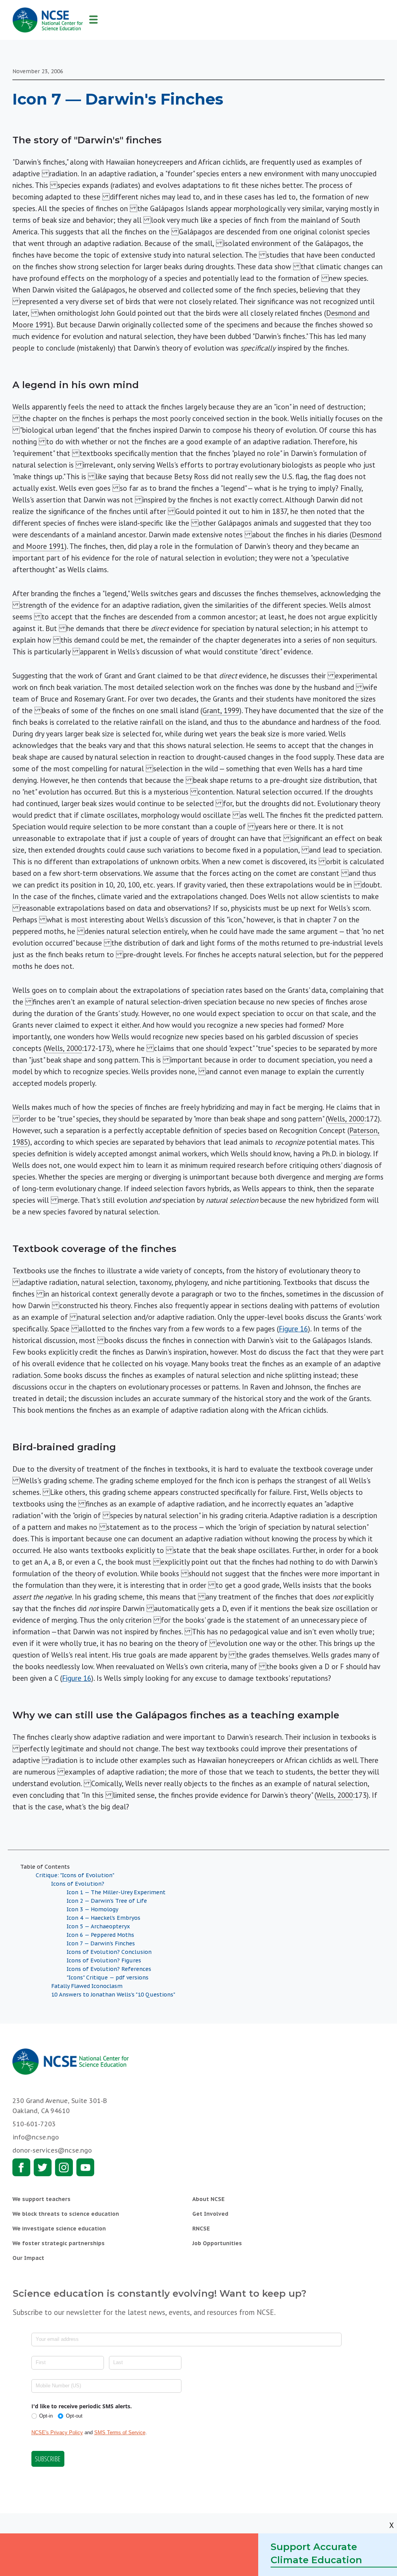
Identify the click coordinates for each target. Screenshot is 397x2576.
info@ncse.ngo (36, 2137)
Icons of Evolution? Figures (104, 1960)
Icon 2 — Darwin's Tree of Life (107, 1901)
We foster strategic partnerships (59, 2243)
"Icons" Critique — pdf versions (108, 1978)
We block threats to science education (66, 2214)
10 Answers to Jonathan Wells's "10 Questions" (113, 1995)
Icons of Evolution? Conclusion (109, 1952)
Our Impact (28, 2258)
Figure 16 (293, 1329)
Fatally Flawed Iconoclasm (87, 1986)
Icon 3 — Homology (92, 1909)
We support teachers (41, 2199)
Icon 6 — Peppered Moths (100, 1935)
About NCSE (208, 2199)
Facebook (21, 2167)
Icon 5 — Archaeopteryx (98, 1926)
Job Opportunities (217, 2243)
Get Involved (210, 2214)
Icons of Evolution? (78, 1884)
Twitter (43, 2167)
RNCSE (201, 2229)
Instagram (64, 2167)
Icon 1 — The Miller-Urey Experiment (116, 1892)
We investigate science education (59, 2229)
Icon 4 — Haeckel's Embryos (104, 1918)
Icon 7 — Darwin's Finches (101, 1943)
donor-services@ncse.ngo (52, 2150)
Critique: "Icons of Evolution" (75, 1875)
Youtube (85, 2167)
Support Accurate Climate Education (316, 2553)
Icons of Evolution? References (109, 1969)
